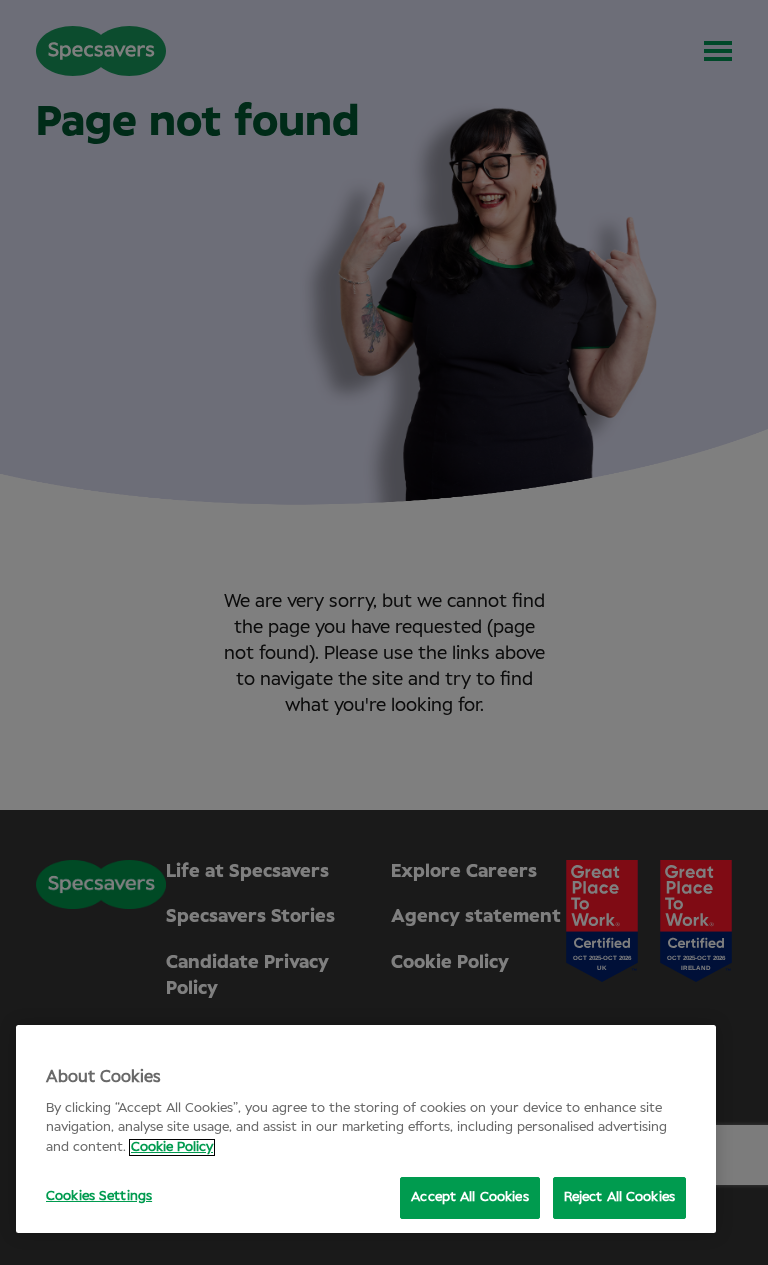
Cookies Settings (99, 1196)
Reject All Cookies (619, 1197)
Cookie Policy (172, 1147)
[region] (366, 1129)
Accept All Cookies (469, 1197)
